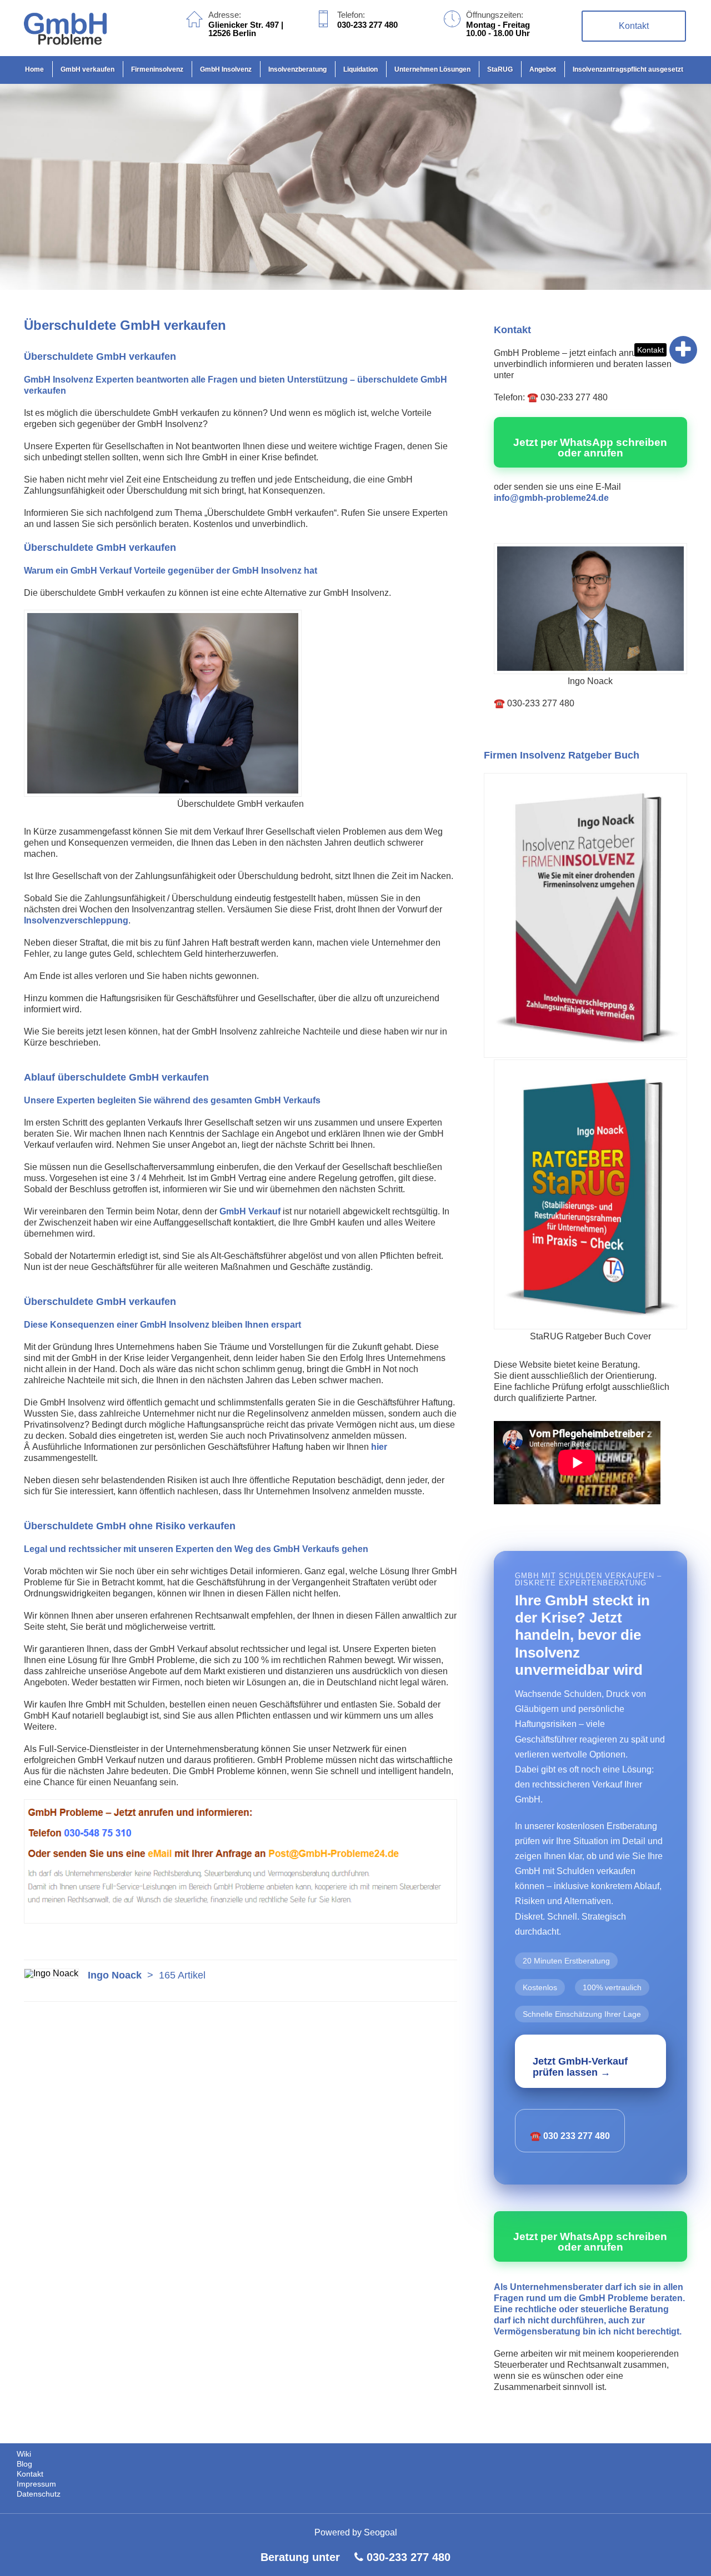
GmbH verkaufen (87, 69)
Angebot (543, 69)
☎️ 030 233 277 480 (570, 2136)
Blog (24, 2464)
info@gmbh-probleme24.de (551, 498)
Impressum (36, 2484)
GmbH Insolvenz (226, 69)
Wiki (24, 2454)
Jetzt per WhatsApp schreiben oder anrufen (590, 448)
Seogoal (380, 2532)
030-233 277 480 (409, 2557)
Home (34, 69)
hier (379, 1447)
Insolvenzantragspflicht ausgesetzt (628, 69)
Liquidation (360, 69)
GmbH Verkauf (250, 1211)
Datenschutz (39, 2494)
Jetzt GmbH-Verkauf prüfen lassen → (580, 2067)
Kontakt (650, 350)
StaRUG (500, 69)
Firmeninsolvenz (157, 69)
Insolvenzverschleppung (76, 920)
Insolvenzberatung (297, 69)
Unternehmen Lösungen (432, 69)
